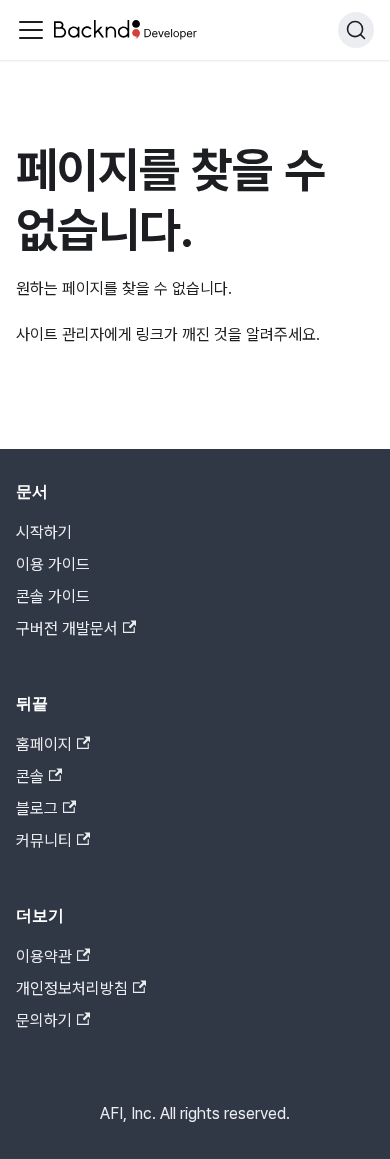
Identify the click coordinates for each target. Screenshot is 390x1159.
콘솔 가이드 (53, 596)
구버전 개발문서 (67, 628)
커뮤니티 (44, 840)
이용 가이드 (53, 564)
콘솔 (30, 776)
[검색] (356, 30)
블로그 (37, 808)
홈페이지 (44, 744)
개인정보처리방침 (72, 988)
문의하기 (44, 1020)
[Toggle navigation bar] (31, 30)
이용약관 (44, 956)
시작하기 (44, 532)
